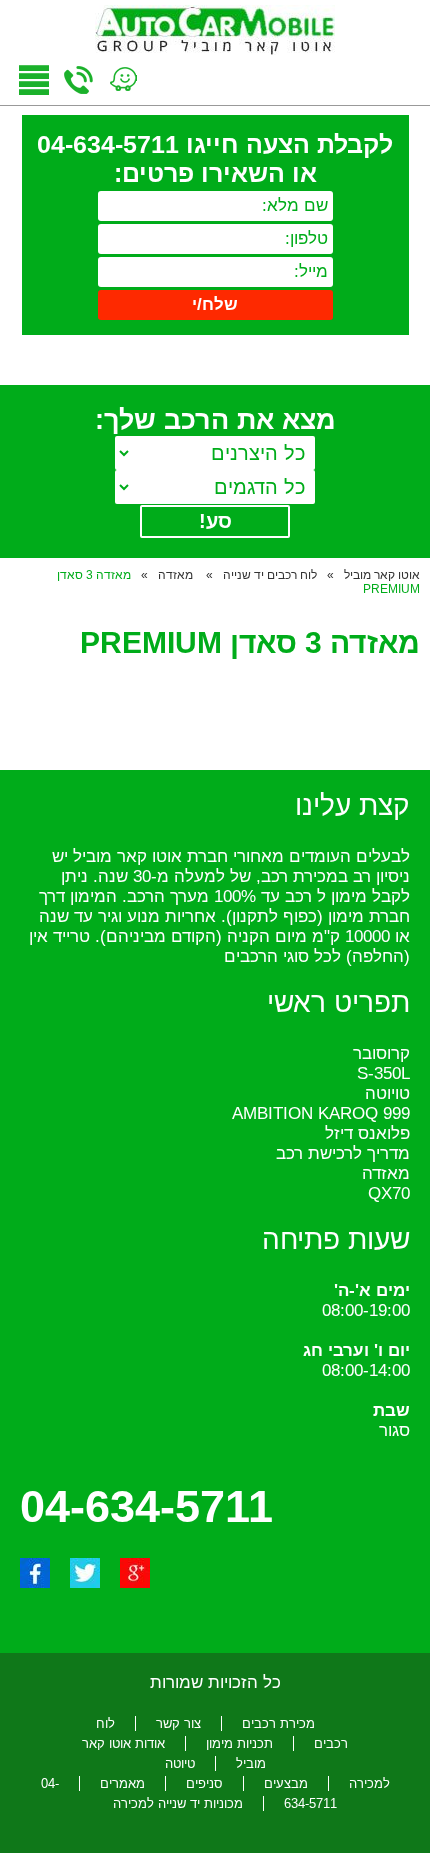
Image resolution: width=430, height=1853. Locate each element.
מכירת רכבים (278, 1723)
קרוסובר (381, 1053)
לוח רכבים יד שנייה (270, 575)
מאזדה (177, 575)
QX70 (389, 1193)
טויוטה (387, 1093)
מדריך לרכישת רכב (343, 1153)
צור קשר (178, 1723)
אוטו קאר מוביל (382, 575)
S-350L (383, 1073)
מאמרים (122, 1783)
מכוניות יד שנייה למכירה (178, 1803)
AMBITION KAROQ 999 (321, 1113)
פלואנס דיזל (367, 1133)
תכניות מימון (239, 1743)
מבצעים (286, 1783)
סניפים (204, 1783)
